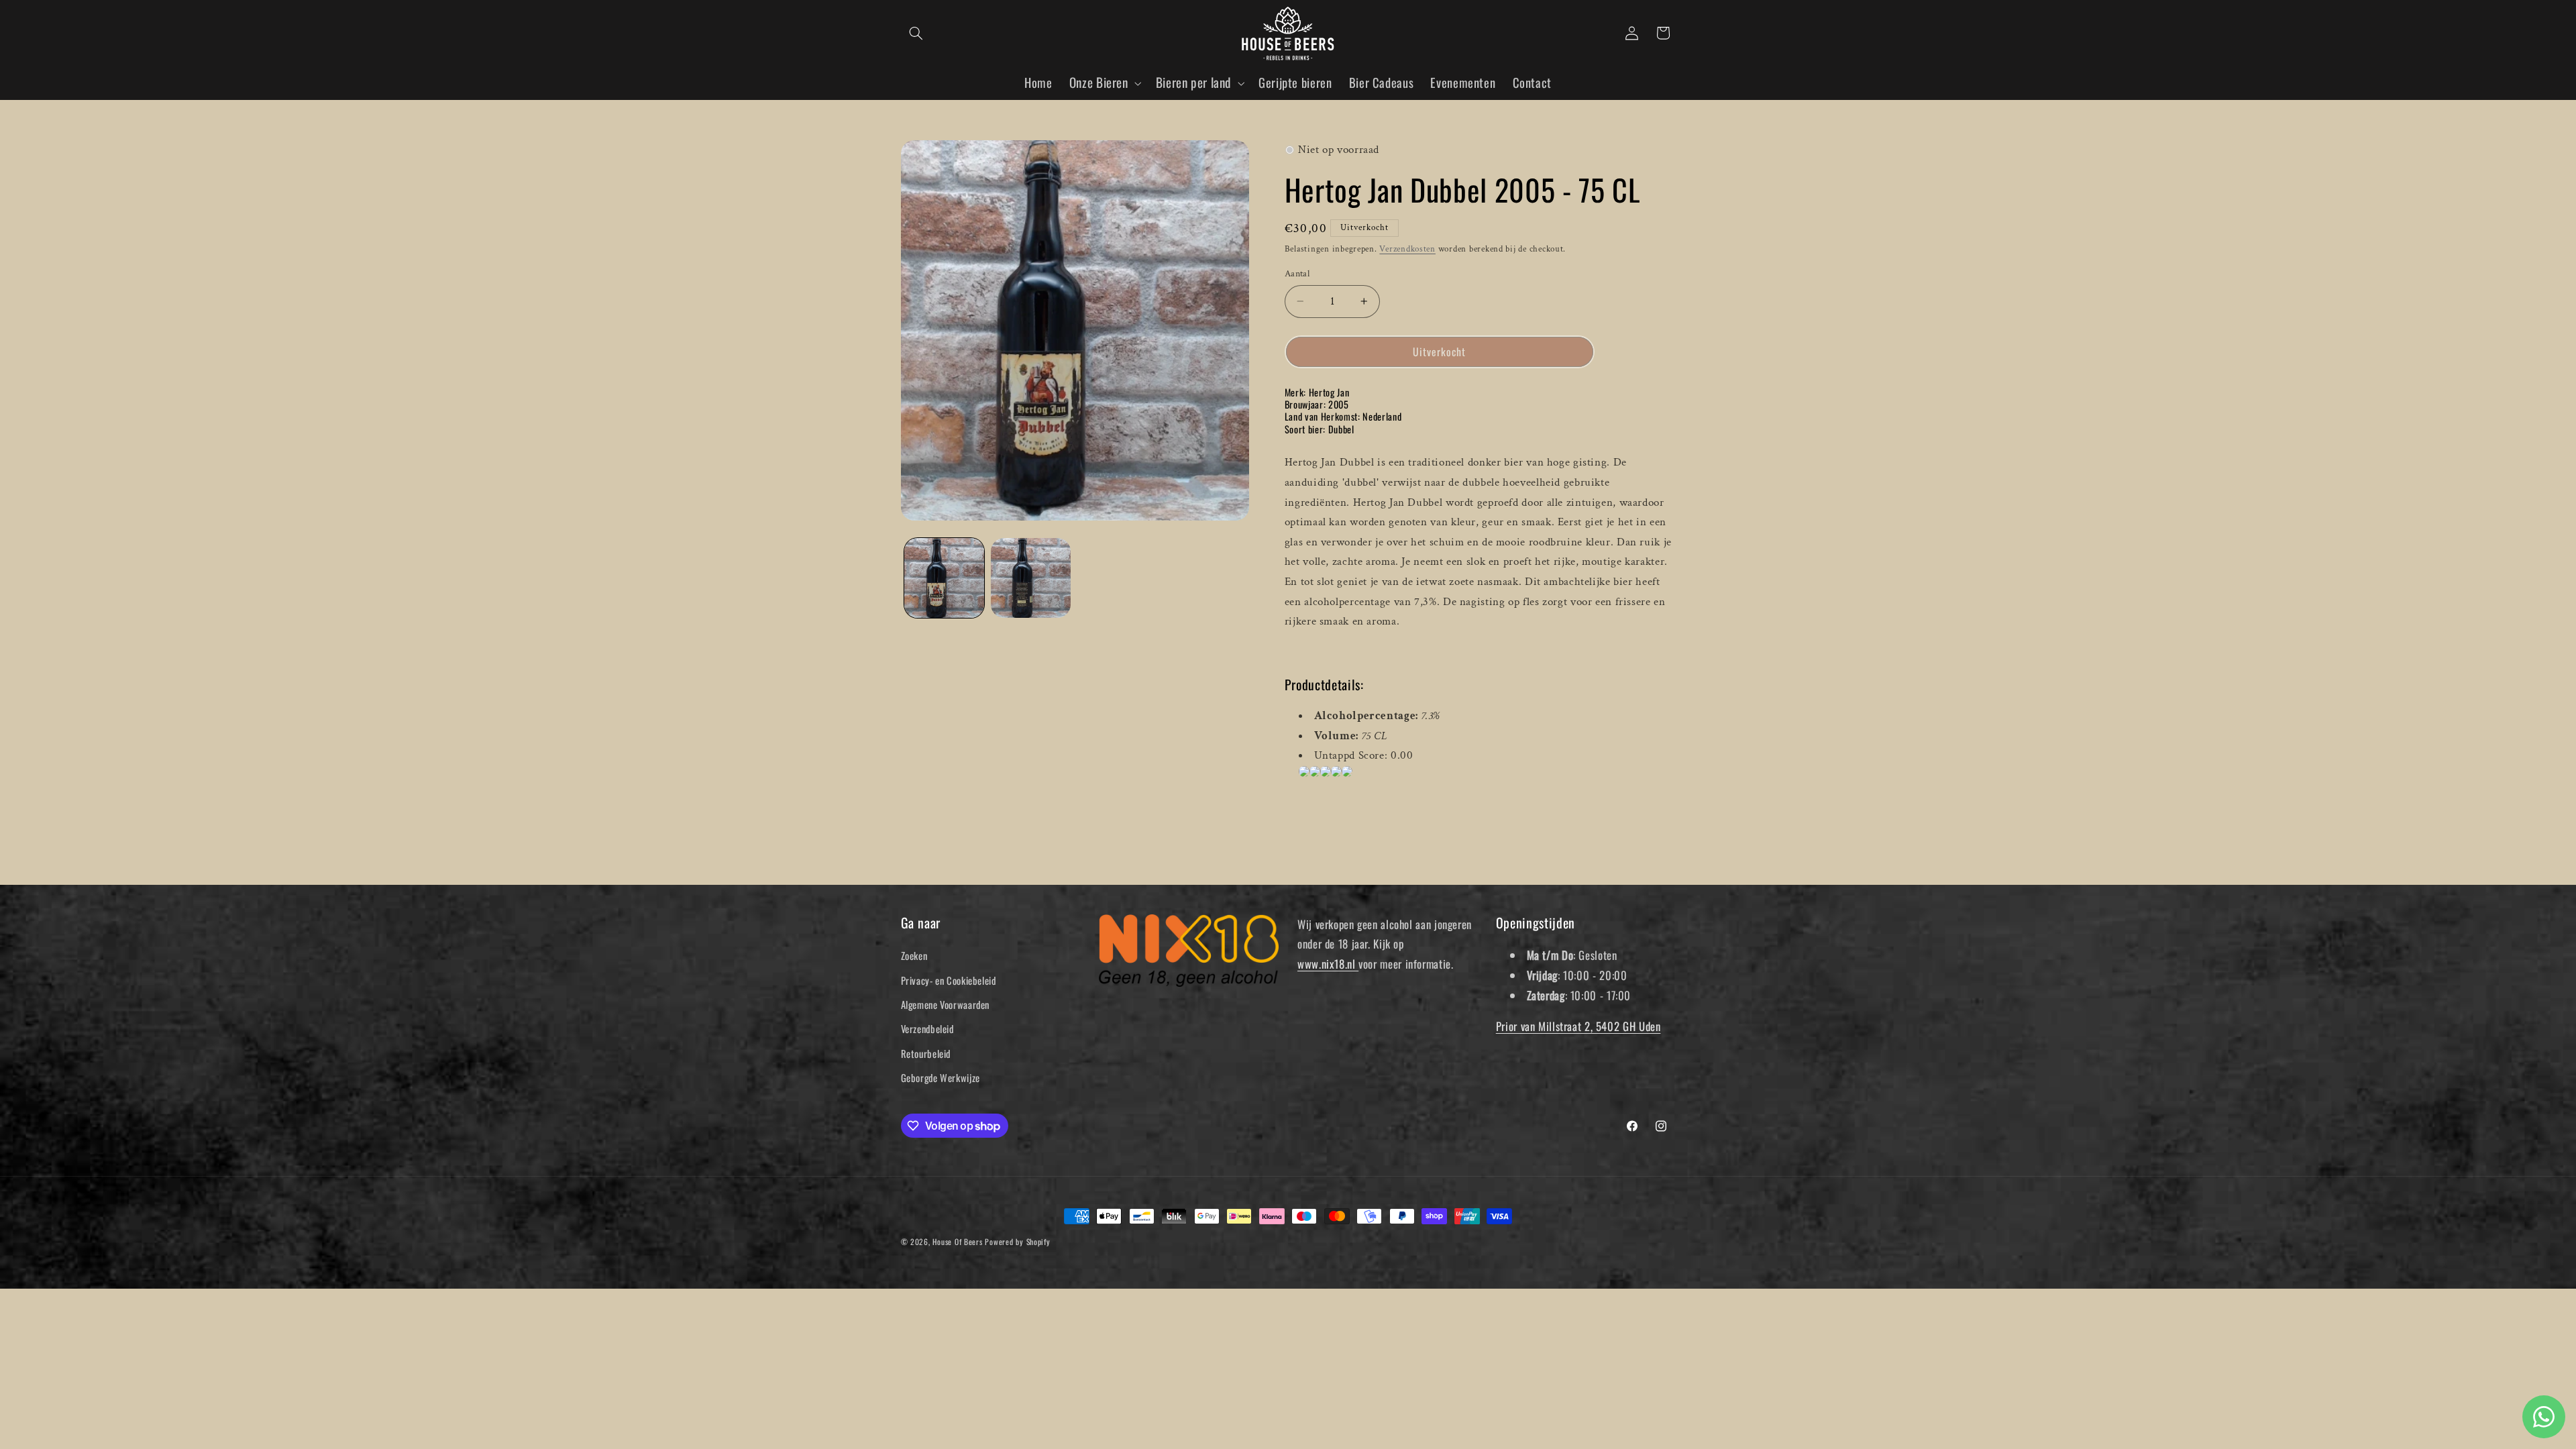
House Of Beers (957, 1241)
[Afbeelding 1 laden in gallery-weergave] (944, 578)
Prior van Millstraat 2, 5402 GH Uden (1578, 1026)
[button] (916, 33)
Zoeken (914, 955)
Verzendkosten (1407, 249)
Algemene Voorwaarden (946, 1004)
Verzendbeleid (927, 1028)
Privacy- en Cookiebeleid (949, 980)
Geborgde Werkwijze (941, 1077)
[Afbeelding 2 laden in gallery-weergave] (1031, 578)
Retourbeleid (926, 1053)
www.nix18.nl (1328, 964)
